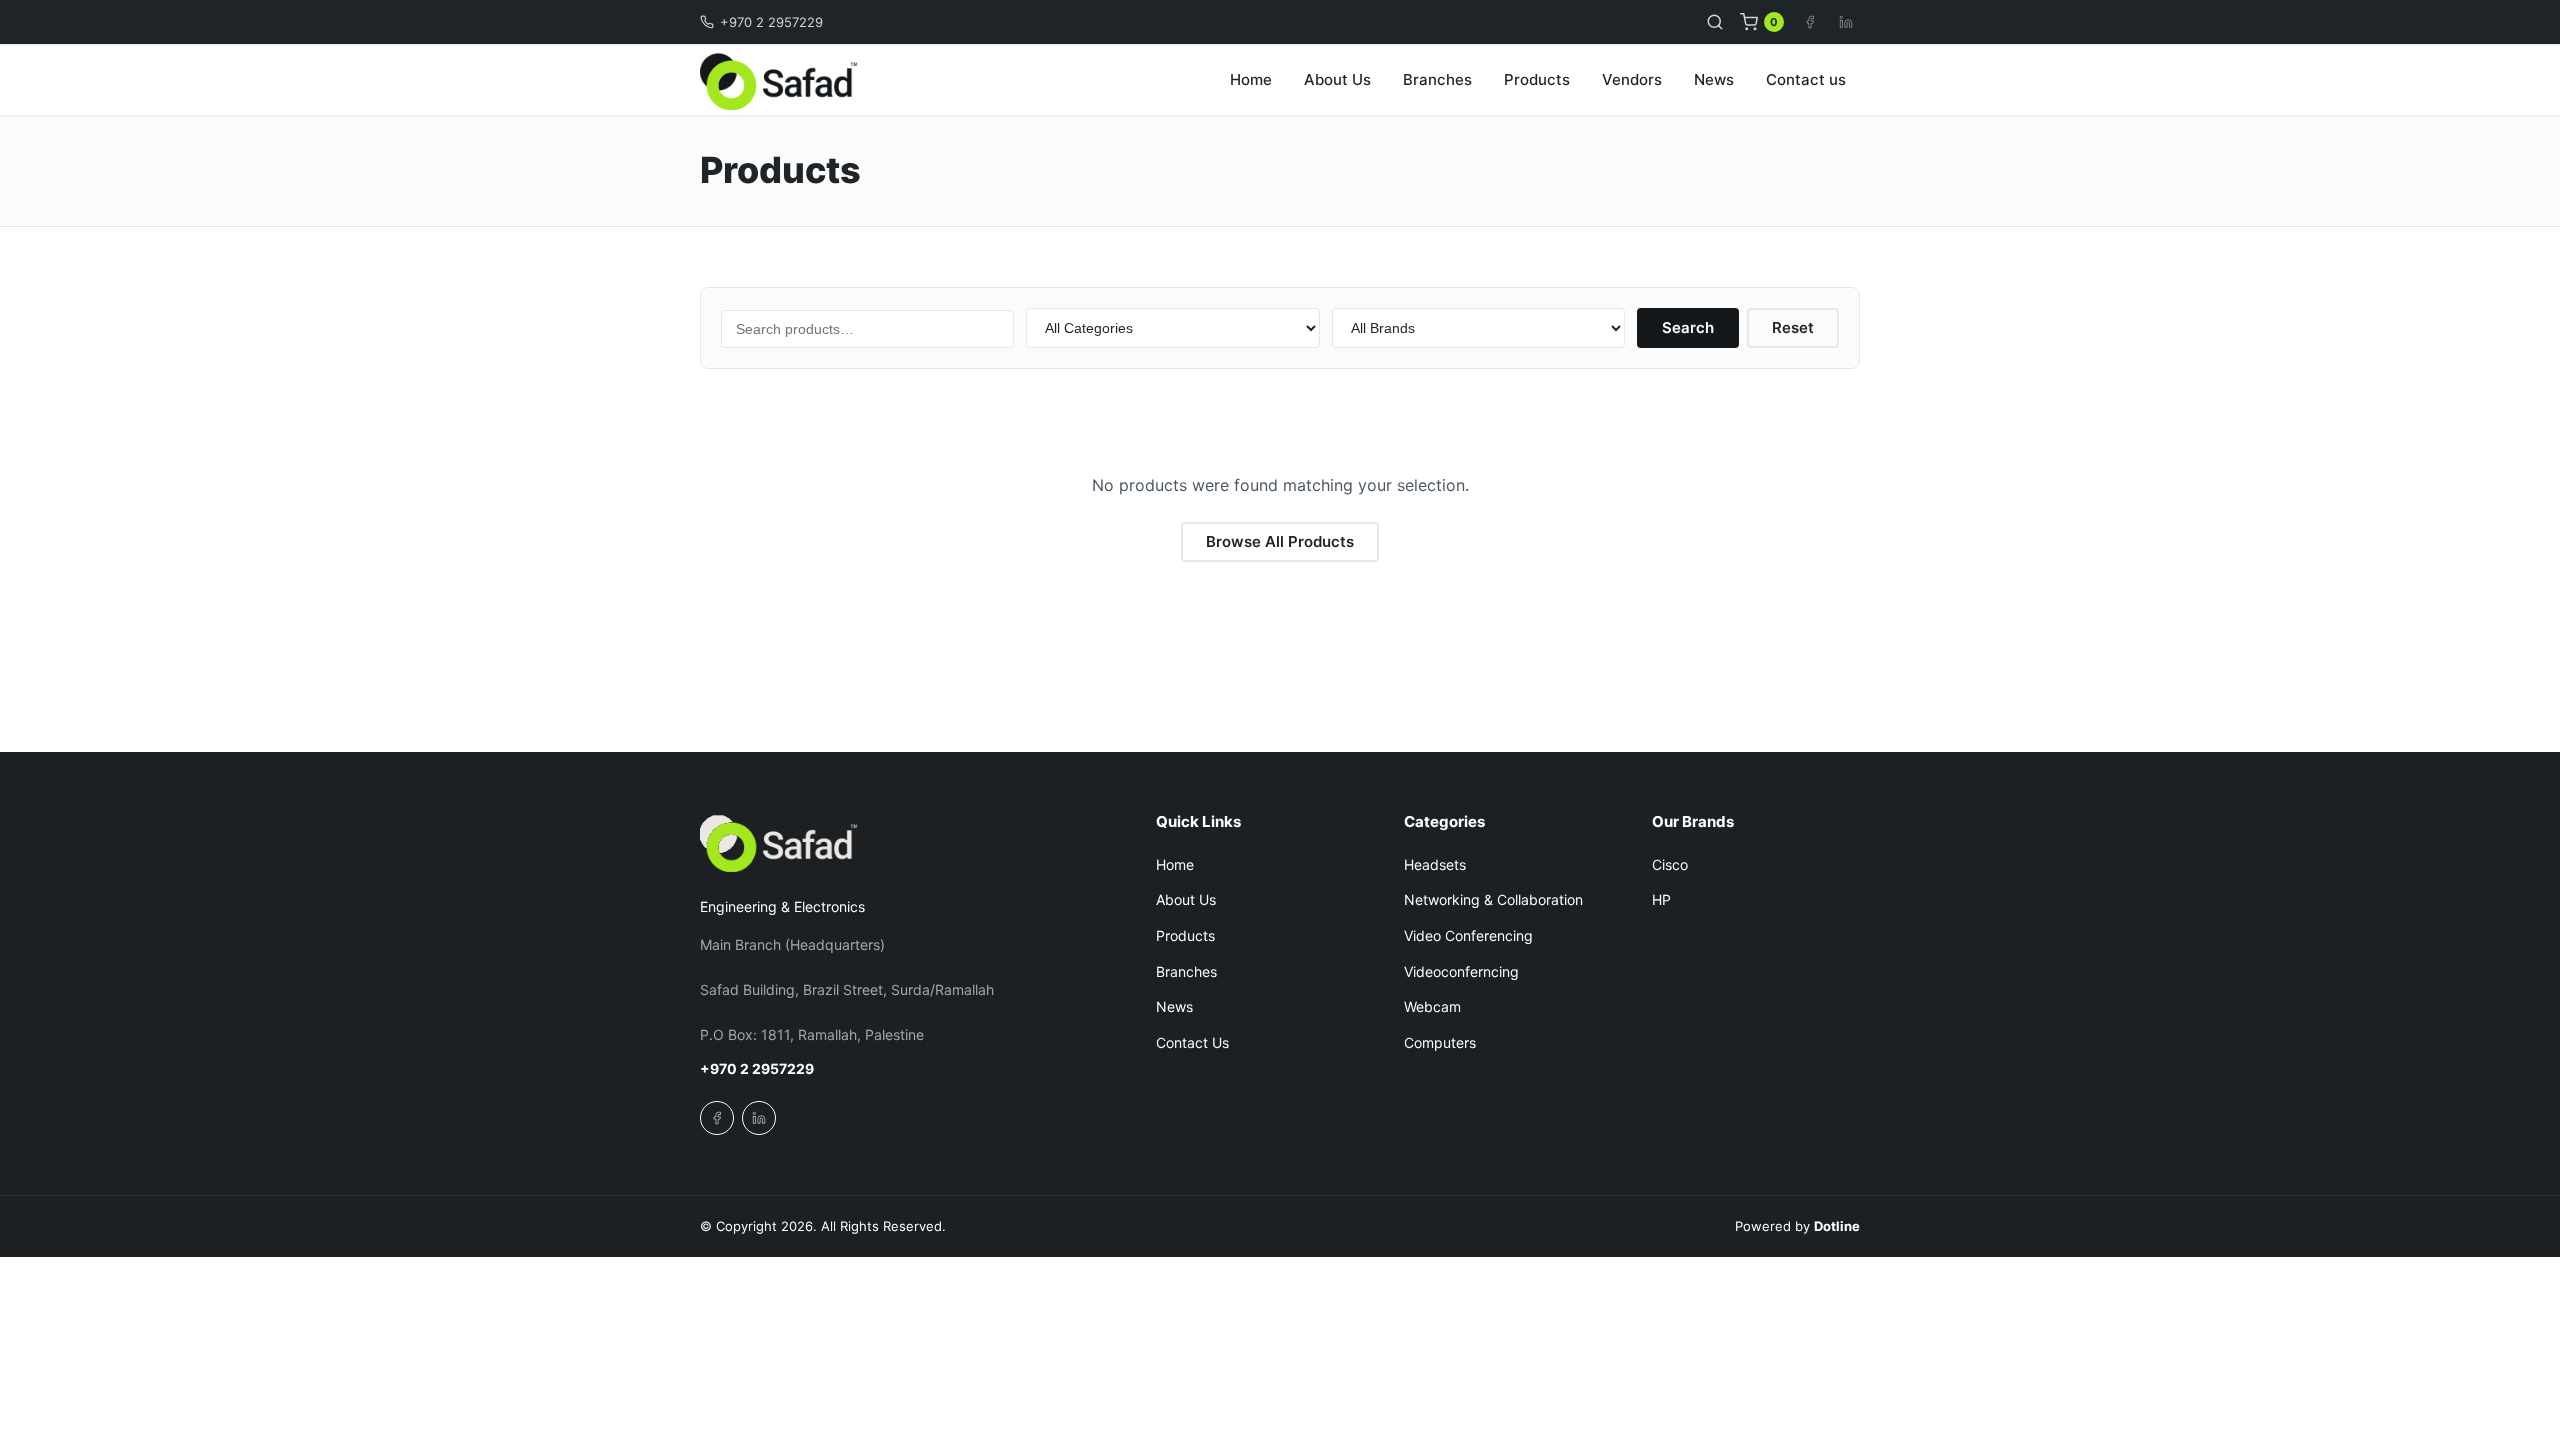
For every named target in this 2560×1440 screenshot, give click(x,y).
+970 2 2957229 (771, 22)
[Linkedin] (1846, 22)
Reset (1793, 327)
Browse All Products (1280, 541)
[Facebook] (1810, 22)
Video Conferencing (1468, 935)
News (1714, 79)
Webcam (1432, 1006)
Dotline (1837, 1226)
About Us (1337, 79)
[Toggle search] (1715, 22)
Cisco (1670, 864)
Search (1688, 327)
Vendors (1632, 79)
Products (1537, 79)
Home (1251, 79)
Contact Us (1192, 1042)
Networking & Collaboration (1493, 899)
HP (1661, 899)
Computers (1440, 1042)
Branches (1437, 79)
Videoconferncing (1461, 971)
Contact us (1806, 79)
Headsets (1435, 864)
